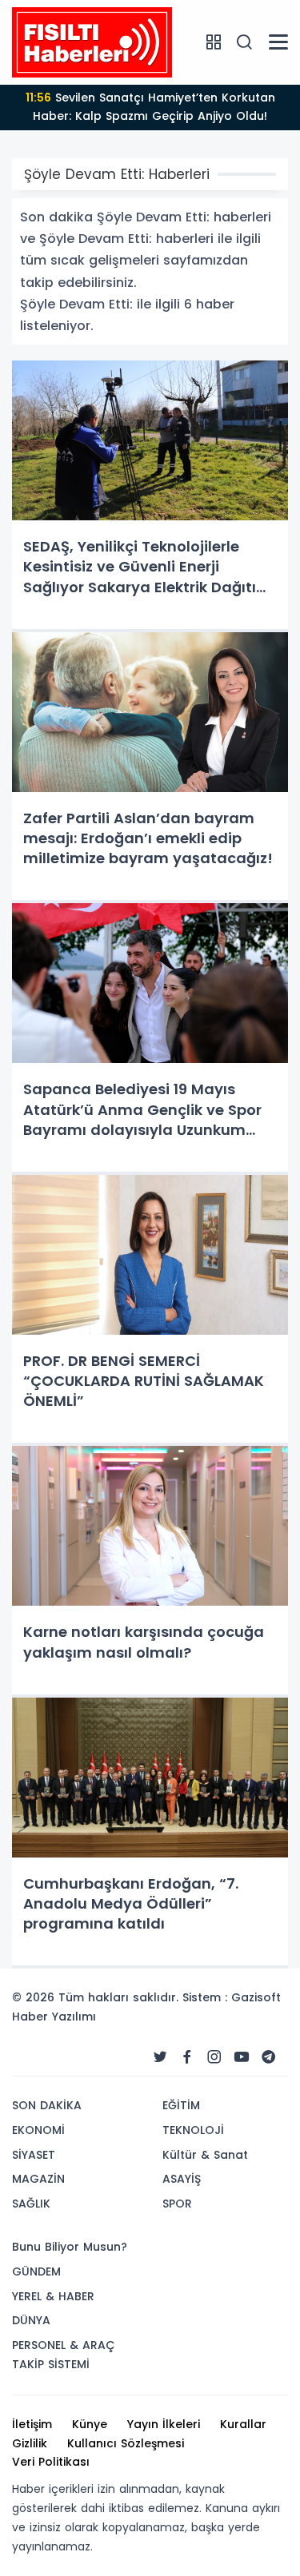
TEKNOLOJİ (193, 2130)
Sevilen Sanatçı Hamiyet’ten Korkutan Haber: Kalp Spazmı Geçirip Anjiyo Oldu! (150, 107)
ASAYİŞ (182, 2179)
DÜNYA (31, 2320)
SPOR (177, 2204)
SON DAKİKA (47, 2105)
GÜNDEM (36, 2271)
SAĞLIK (31, 2204)
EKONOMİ (38, 2130)
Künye (90, 2424)
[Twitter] (160, 2057)
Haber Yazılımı (54, 2017)
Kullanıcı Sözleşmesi (126, 2443)
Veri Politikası (51, 2462)
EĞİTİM (181, 2105)
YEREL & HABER (53, 2296)
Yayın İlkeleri (164, 2424)
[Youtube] (242, 2057)
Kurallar (243, 2424)
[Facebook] (187, 2057)
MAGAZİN (38, 2179)
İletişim (32, 2424)
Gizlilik (30, 2443)
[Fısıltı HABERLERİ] (92, 42)
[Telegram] (269, 2057)
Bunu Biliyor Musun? (70, 2247)
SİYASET (34, 2155)
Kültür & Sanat (205, 2155)
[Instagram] (214, 2057)
